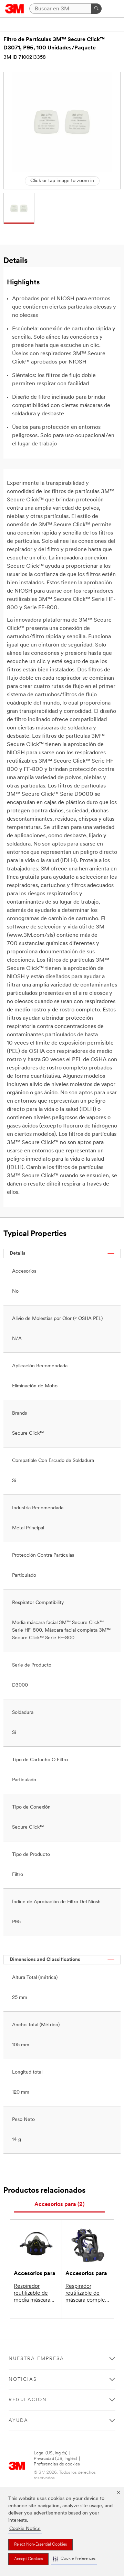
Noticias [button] (23, 2380)
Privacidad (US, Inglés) (55, 2459)
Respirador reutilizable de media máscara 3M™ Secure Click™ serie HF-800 (34, 2294)
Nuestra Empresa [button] (36, 2359)
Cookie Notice (25, 2529)
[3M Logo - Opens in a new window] (15, 9)
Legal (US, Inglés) (51, 2453)
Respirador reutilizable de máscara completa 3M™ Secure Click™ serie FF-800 (87, 2294)
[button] (74, 2559)
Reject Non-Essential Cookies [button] (40, 2545)
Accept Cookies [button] (28, 2559)
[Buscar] (96, 9)
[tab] (59, 2205)
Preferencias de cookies (57, 2464)
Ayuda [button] (18, 2421)
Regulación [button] (28, 2400)
